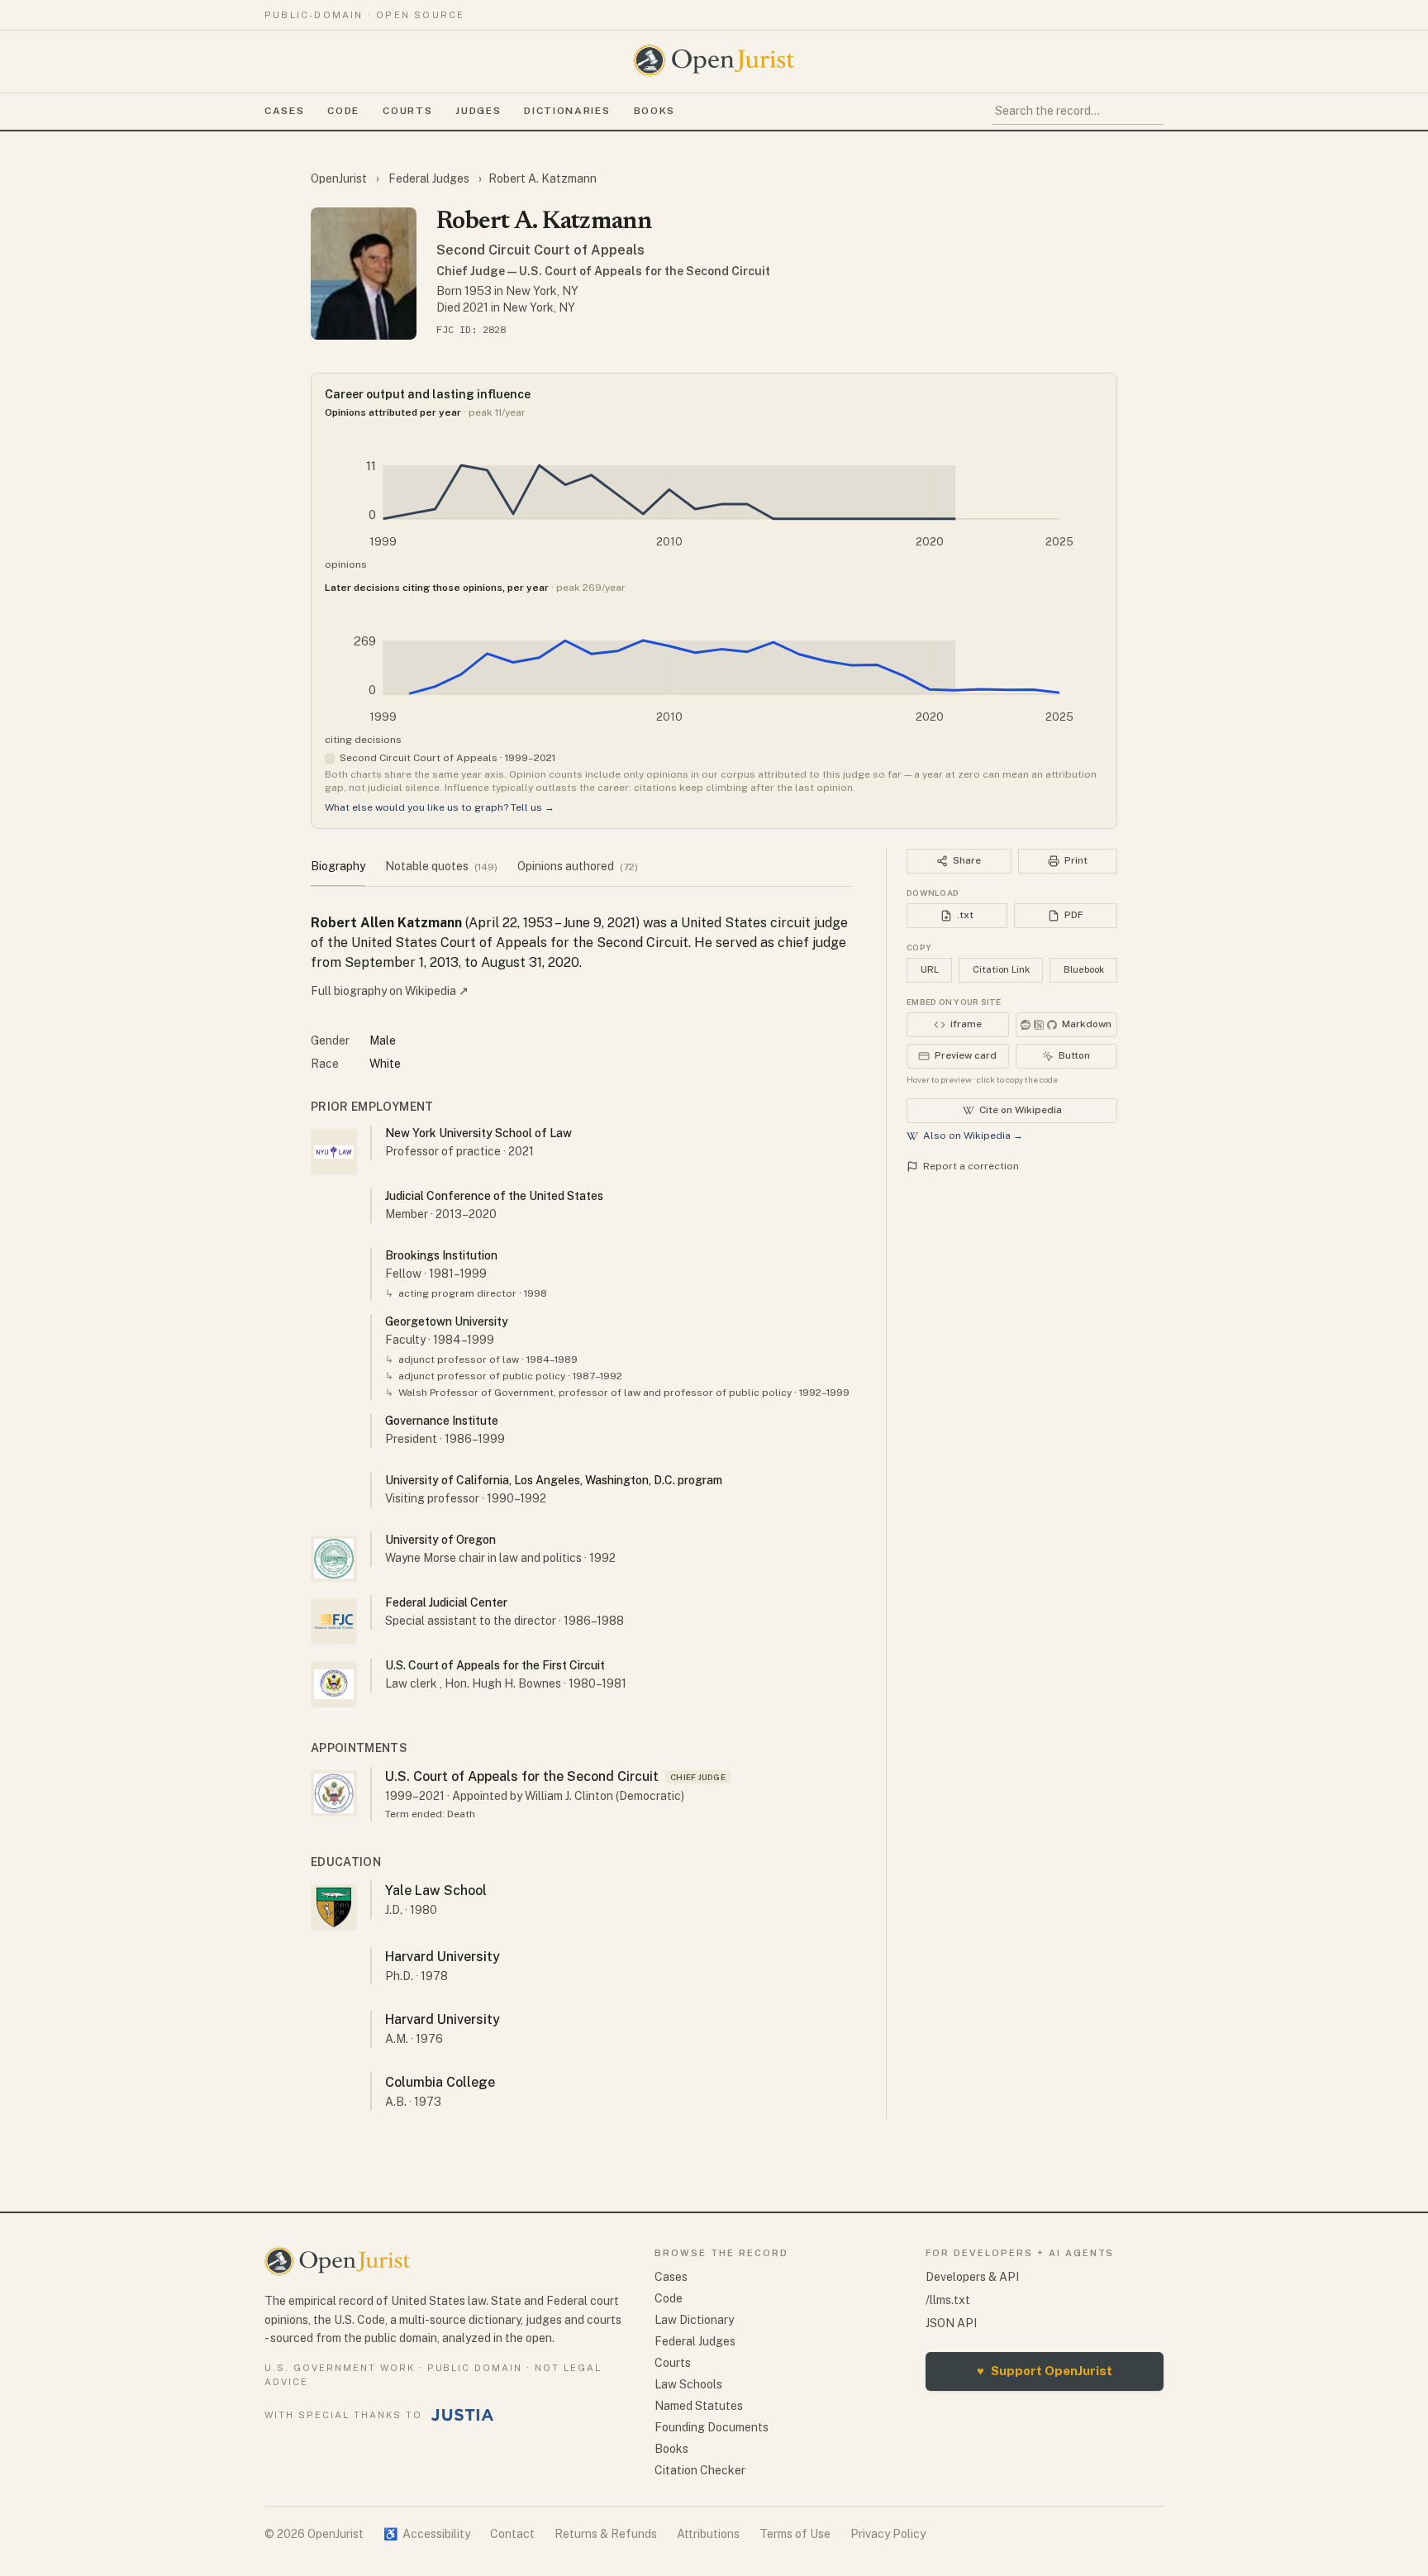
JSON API (951, 2323)
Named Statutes (699, 2406)
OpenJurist (340, 179)
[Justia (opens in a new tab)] (463, 2415)
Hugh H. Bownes (516, 1683)
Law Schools (688, 2384)
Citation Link (1001, 969)
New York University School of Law (478, 1133)
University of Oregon (440, 1540)
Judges (478, 111)
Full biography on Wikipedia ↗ (390, 991)
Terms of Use (795, 2534)
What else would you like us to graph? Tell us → (440, 807)
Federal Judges (429, 179)
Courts (407, 111)
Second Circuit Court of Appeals (540, 250)
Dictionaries (567, 111)
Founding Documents (712, 2427)
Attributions (708, 2534)
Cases (284, 111)
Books (654, 111)
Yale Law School (436, 1890)
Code (343, 111)
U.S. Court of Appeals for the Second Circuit (522, 1776)
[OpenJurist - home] (714, 60)
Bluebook (1084, 969)
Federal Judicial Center (446, 1602)
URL (930, 969)
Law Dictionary (694, 2320)
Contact (512, 2534)
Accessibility (427, 2534)
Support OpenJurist (1045, 2371)
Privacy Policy (888, 2534)
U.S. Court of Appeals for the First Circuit (495, 1665)
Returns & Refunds (606, 2534)
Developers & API (972, 2277)
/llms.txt (948, 2300)
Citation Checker (700, 2470)
